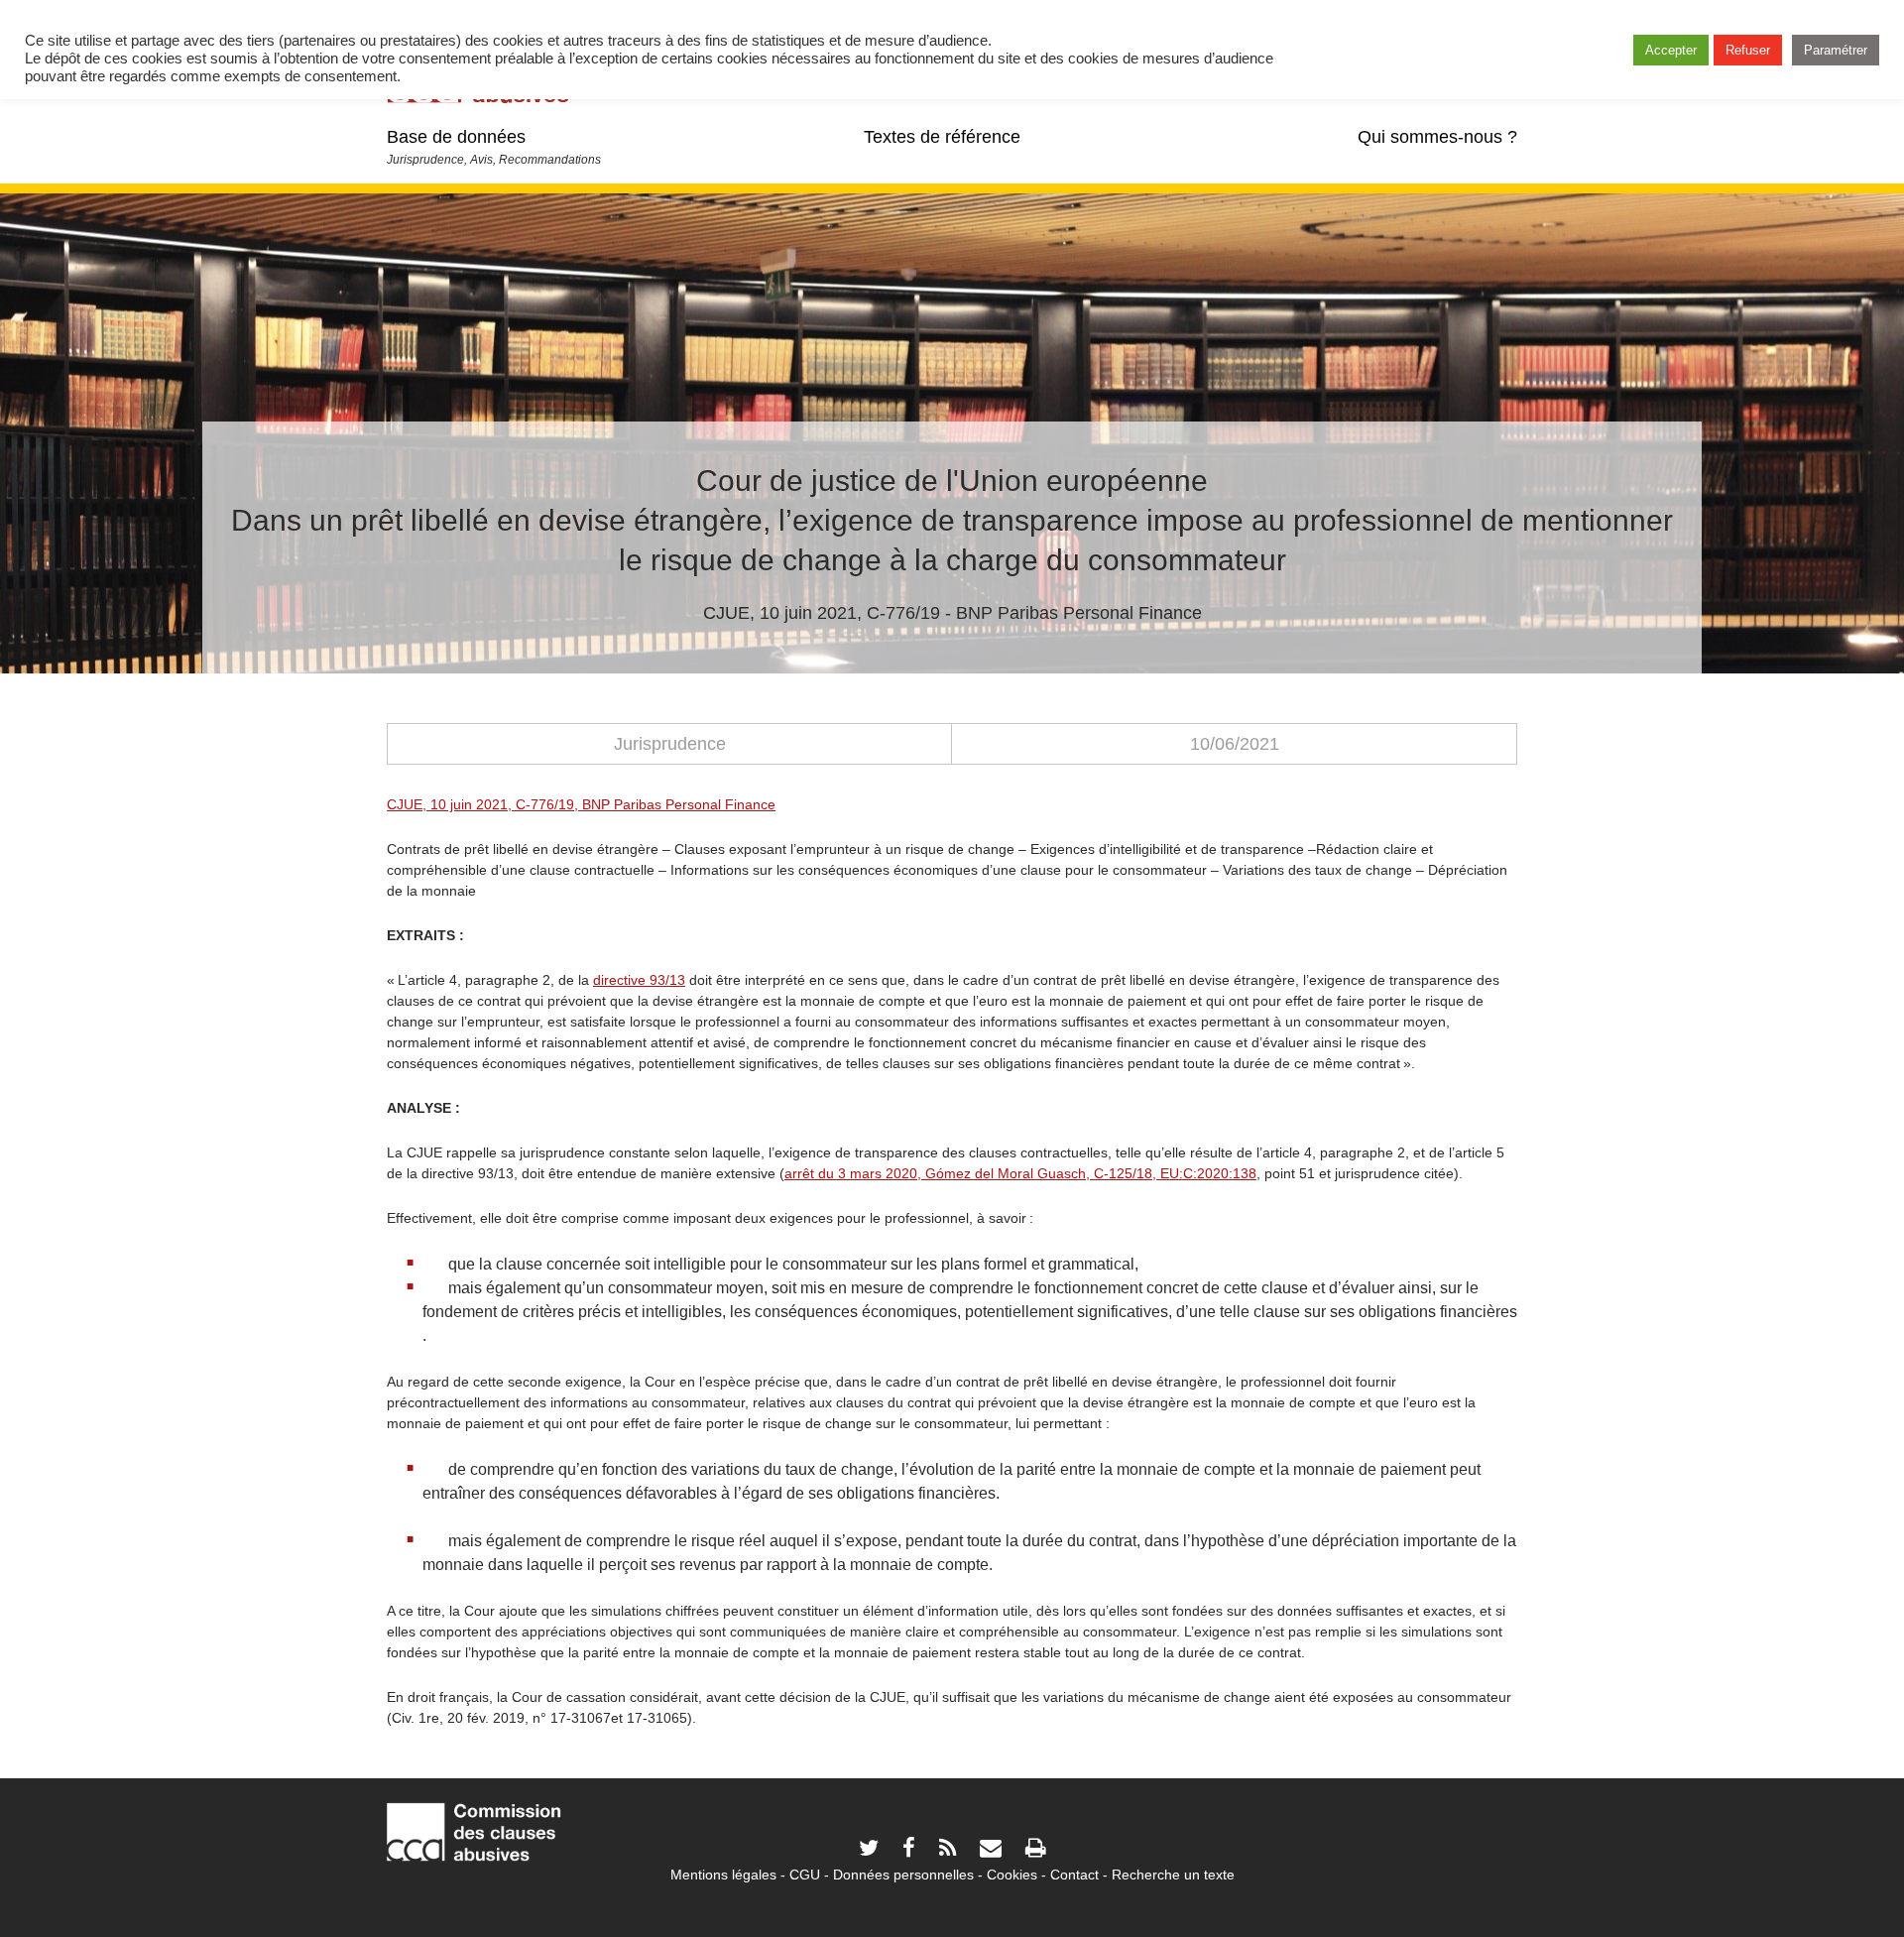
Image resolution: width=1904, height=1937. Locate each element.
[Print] (1035, 1850)
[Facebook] (909, 1850)
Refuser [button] (1748, 50)
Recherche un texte (1173, 1875)
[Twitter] (869, 1850)
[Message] (991, 1850)
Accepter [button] (1671, 50)
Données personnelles (903, 1875)
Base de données (456, 137)
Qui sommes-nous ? (1437, 137)
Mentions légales (723, 1875)
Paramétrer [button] (1836, 50)
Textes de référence (942, 137)
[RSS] (948, 1850)
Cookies (1012, 1875)
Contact (1074, 1875)
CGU (805, 1875)
